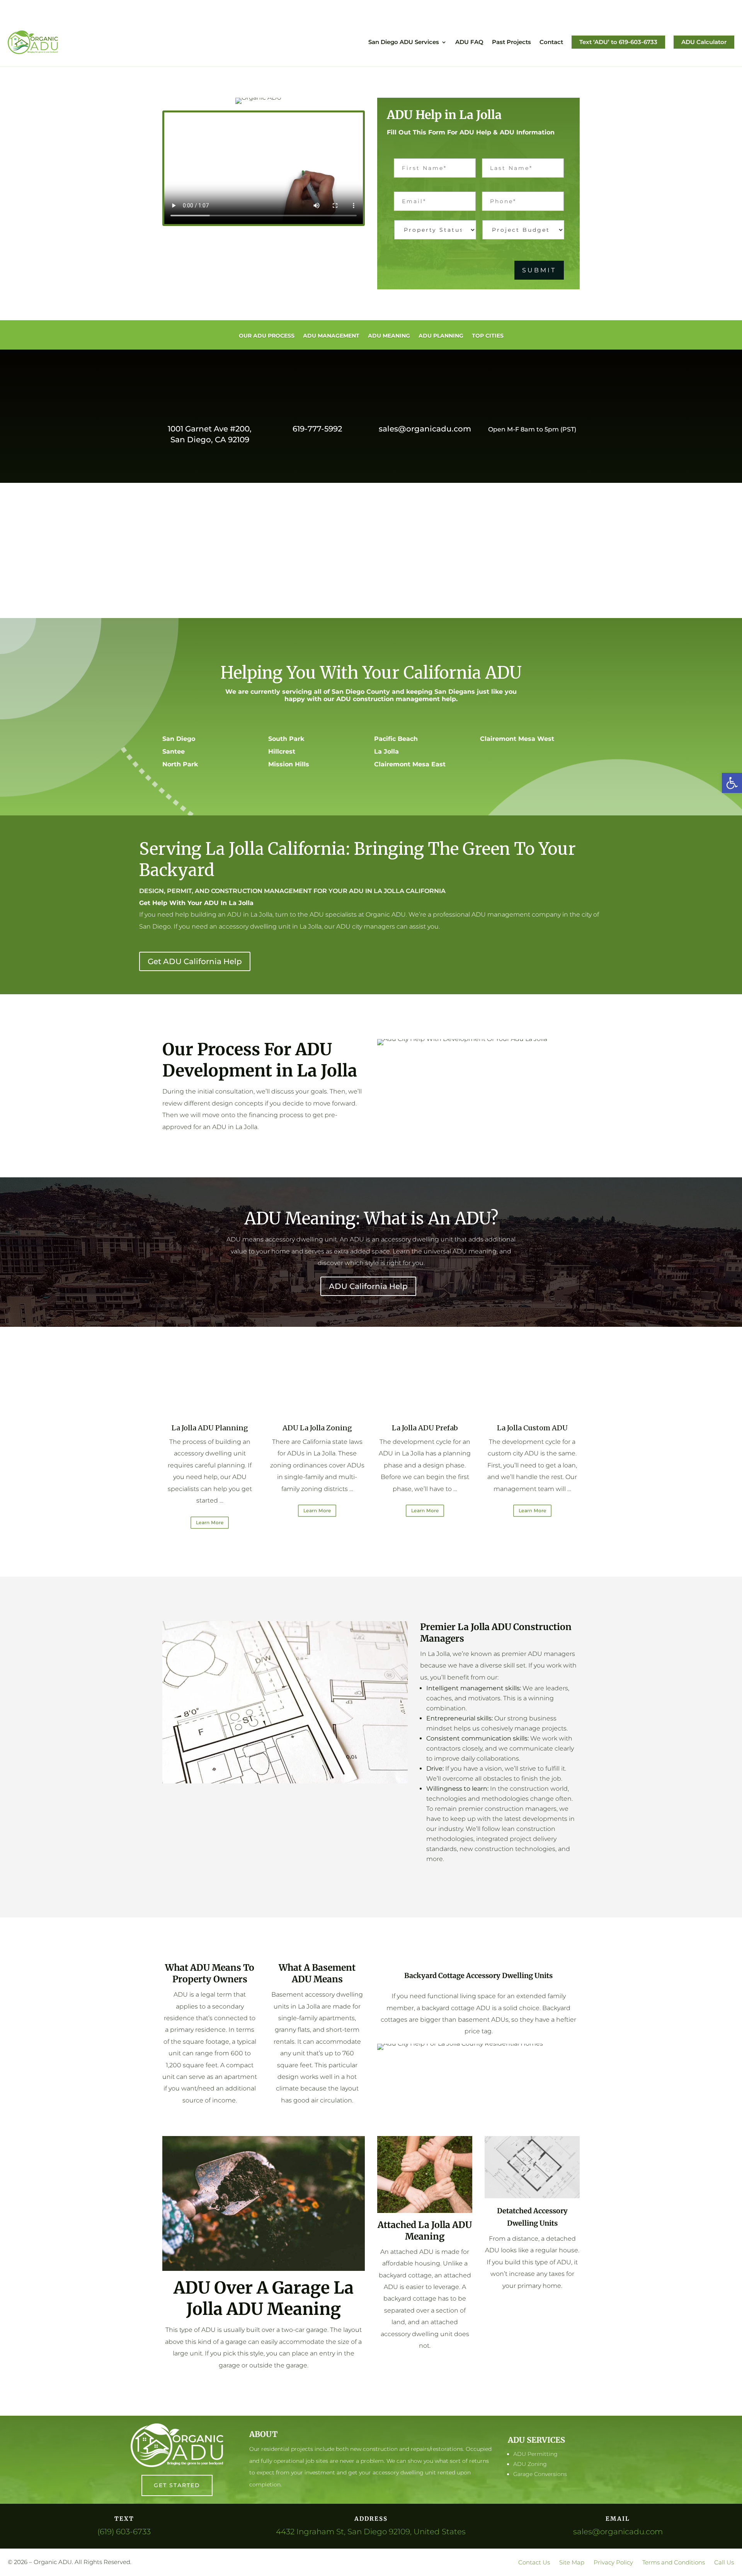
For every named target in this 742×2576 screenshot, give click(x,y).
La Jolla (386, 751)
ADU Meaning (389, 336)
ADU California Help (368, 1286)
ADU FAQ (469, 42)
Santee (174, 751)
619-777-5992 (317, 429)
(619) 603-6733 (124, 2532)
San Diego (179, 739)
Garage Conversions (540, 2474)
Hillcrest (282, 751)
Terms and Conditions (674, 2562)
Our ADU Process (267, 336)
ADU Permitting (535, 2454)
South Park (286, 739)
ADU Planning (441, 336)
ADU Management (331, 336)
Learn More (210, 1522)
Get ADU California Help (195, 961)
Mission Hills (289, 764)
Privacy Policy (613, 2562)
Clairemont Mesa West (517, 739)
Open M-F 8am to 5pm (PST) (532, 429)
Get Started (177, 2485)
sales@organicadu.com (425, 429)
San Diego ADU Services (404, 42)
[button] (732, 783)
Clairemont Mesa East (410, 764)
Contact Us (534, 2562)
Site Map (572, 2562)
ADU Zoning (530, 2464)
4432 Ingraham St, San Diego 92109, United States (371, 2532)
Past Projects (511, 42)
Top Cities (488, 336)
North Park (180, 764)
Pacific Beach (396, 739)
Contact (551, 42)
